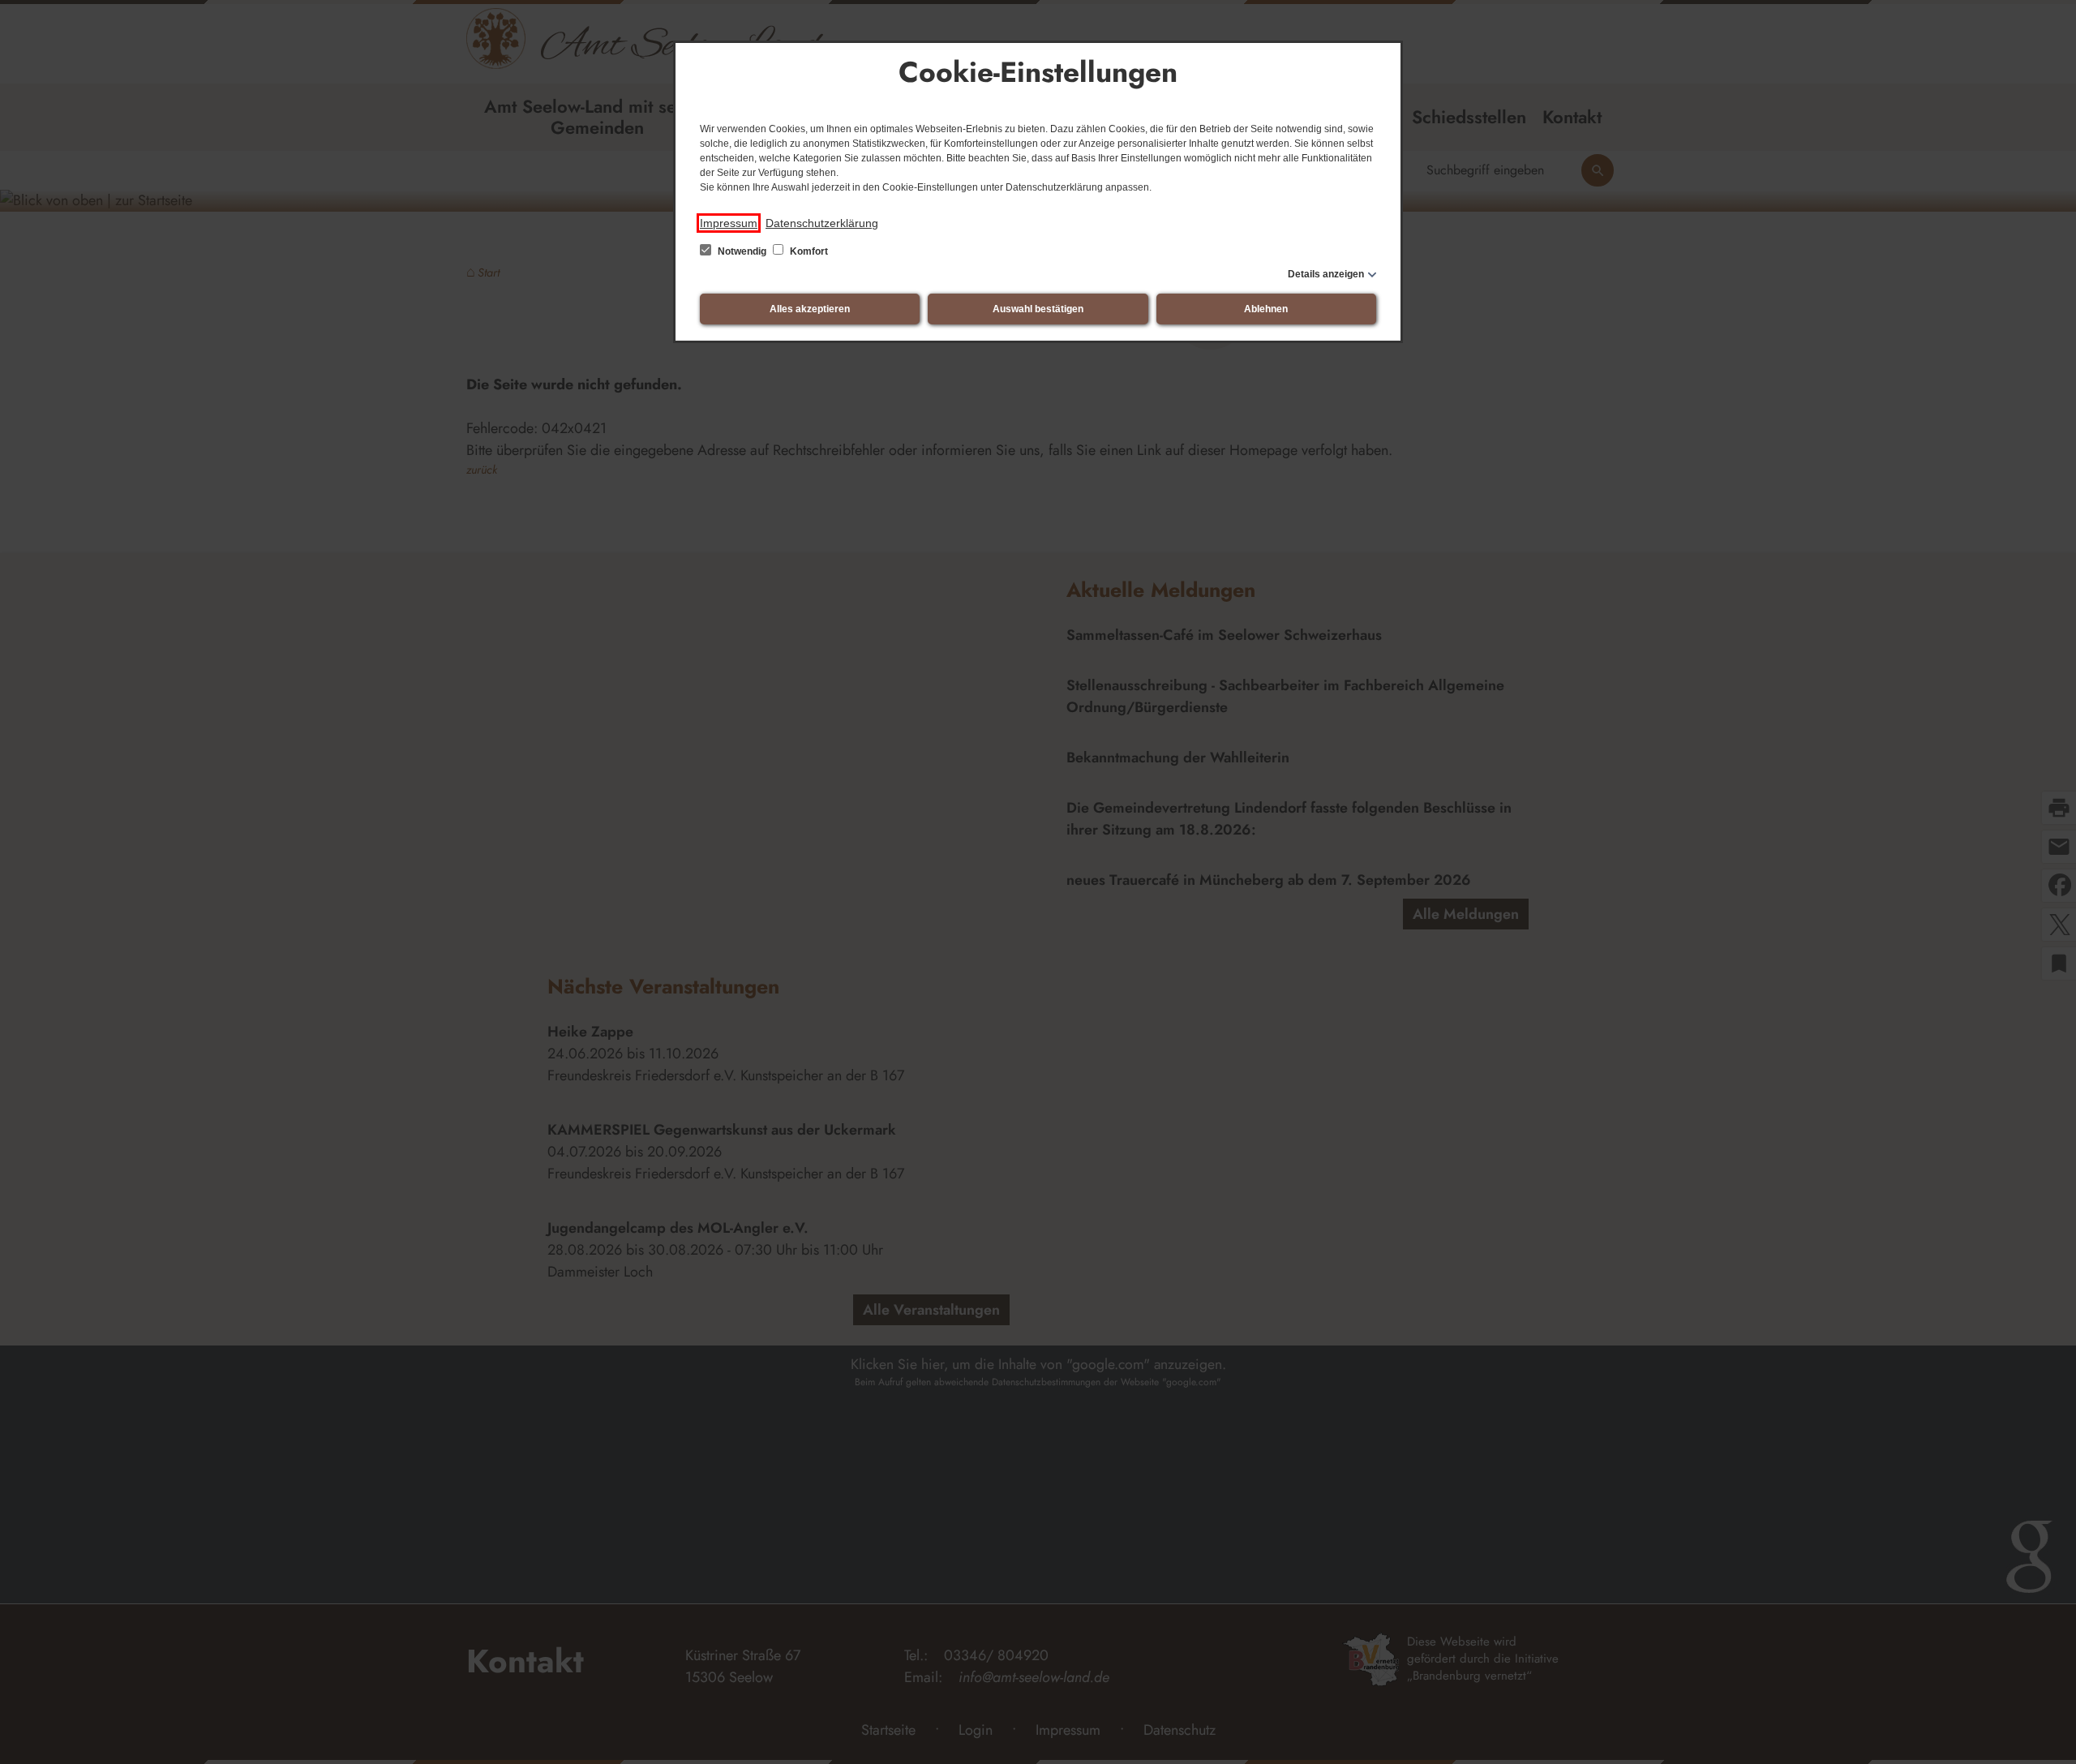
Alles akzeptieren (810, 309)
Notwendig (742, 251)
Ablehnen (1266, 309)
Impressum (729, 223)
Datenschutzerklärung (822, 223)
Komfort (808, 251)
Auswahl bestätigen (1038, 309)
